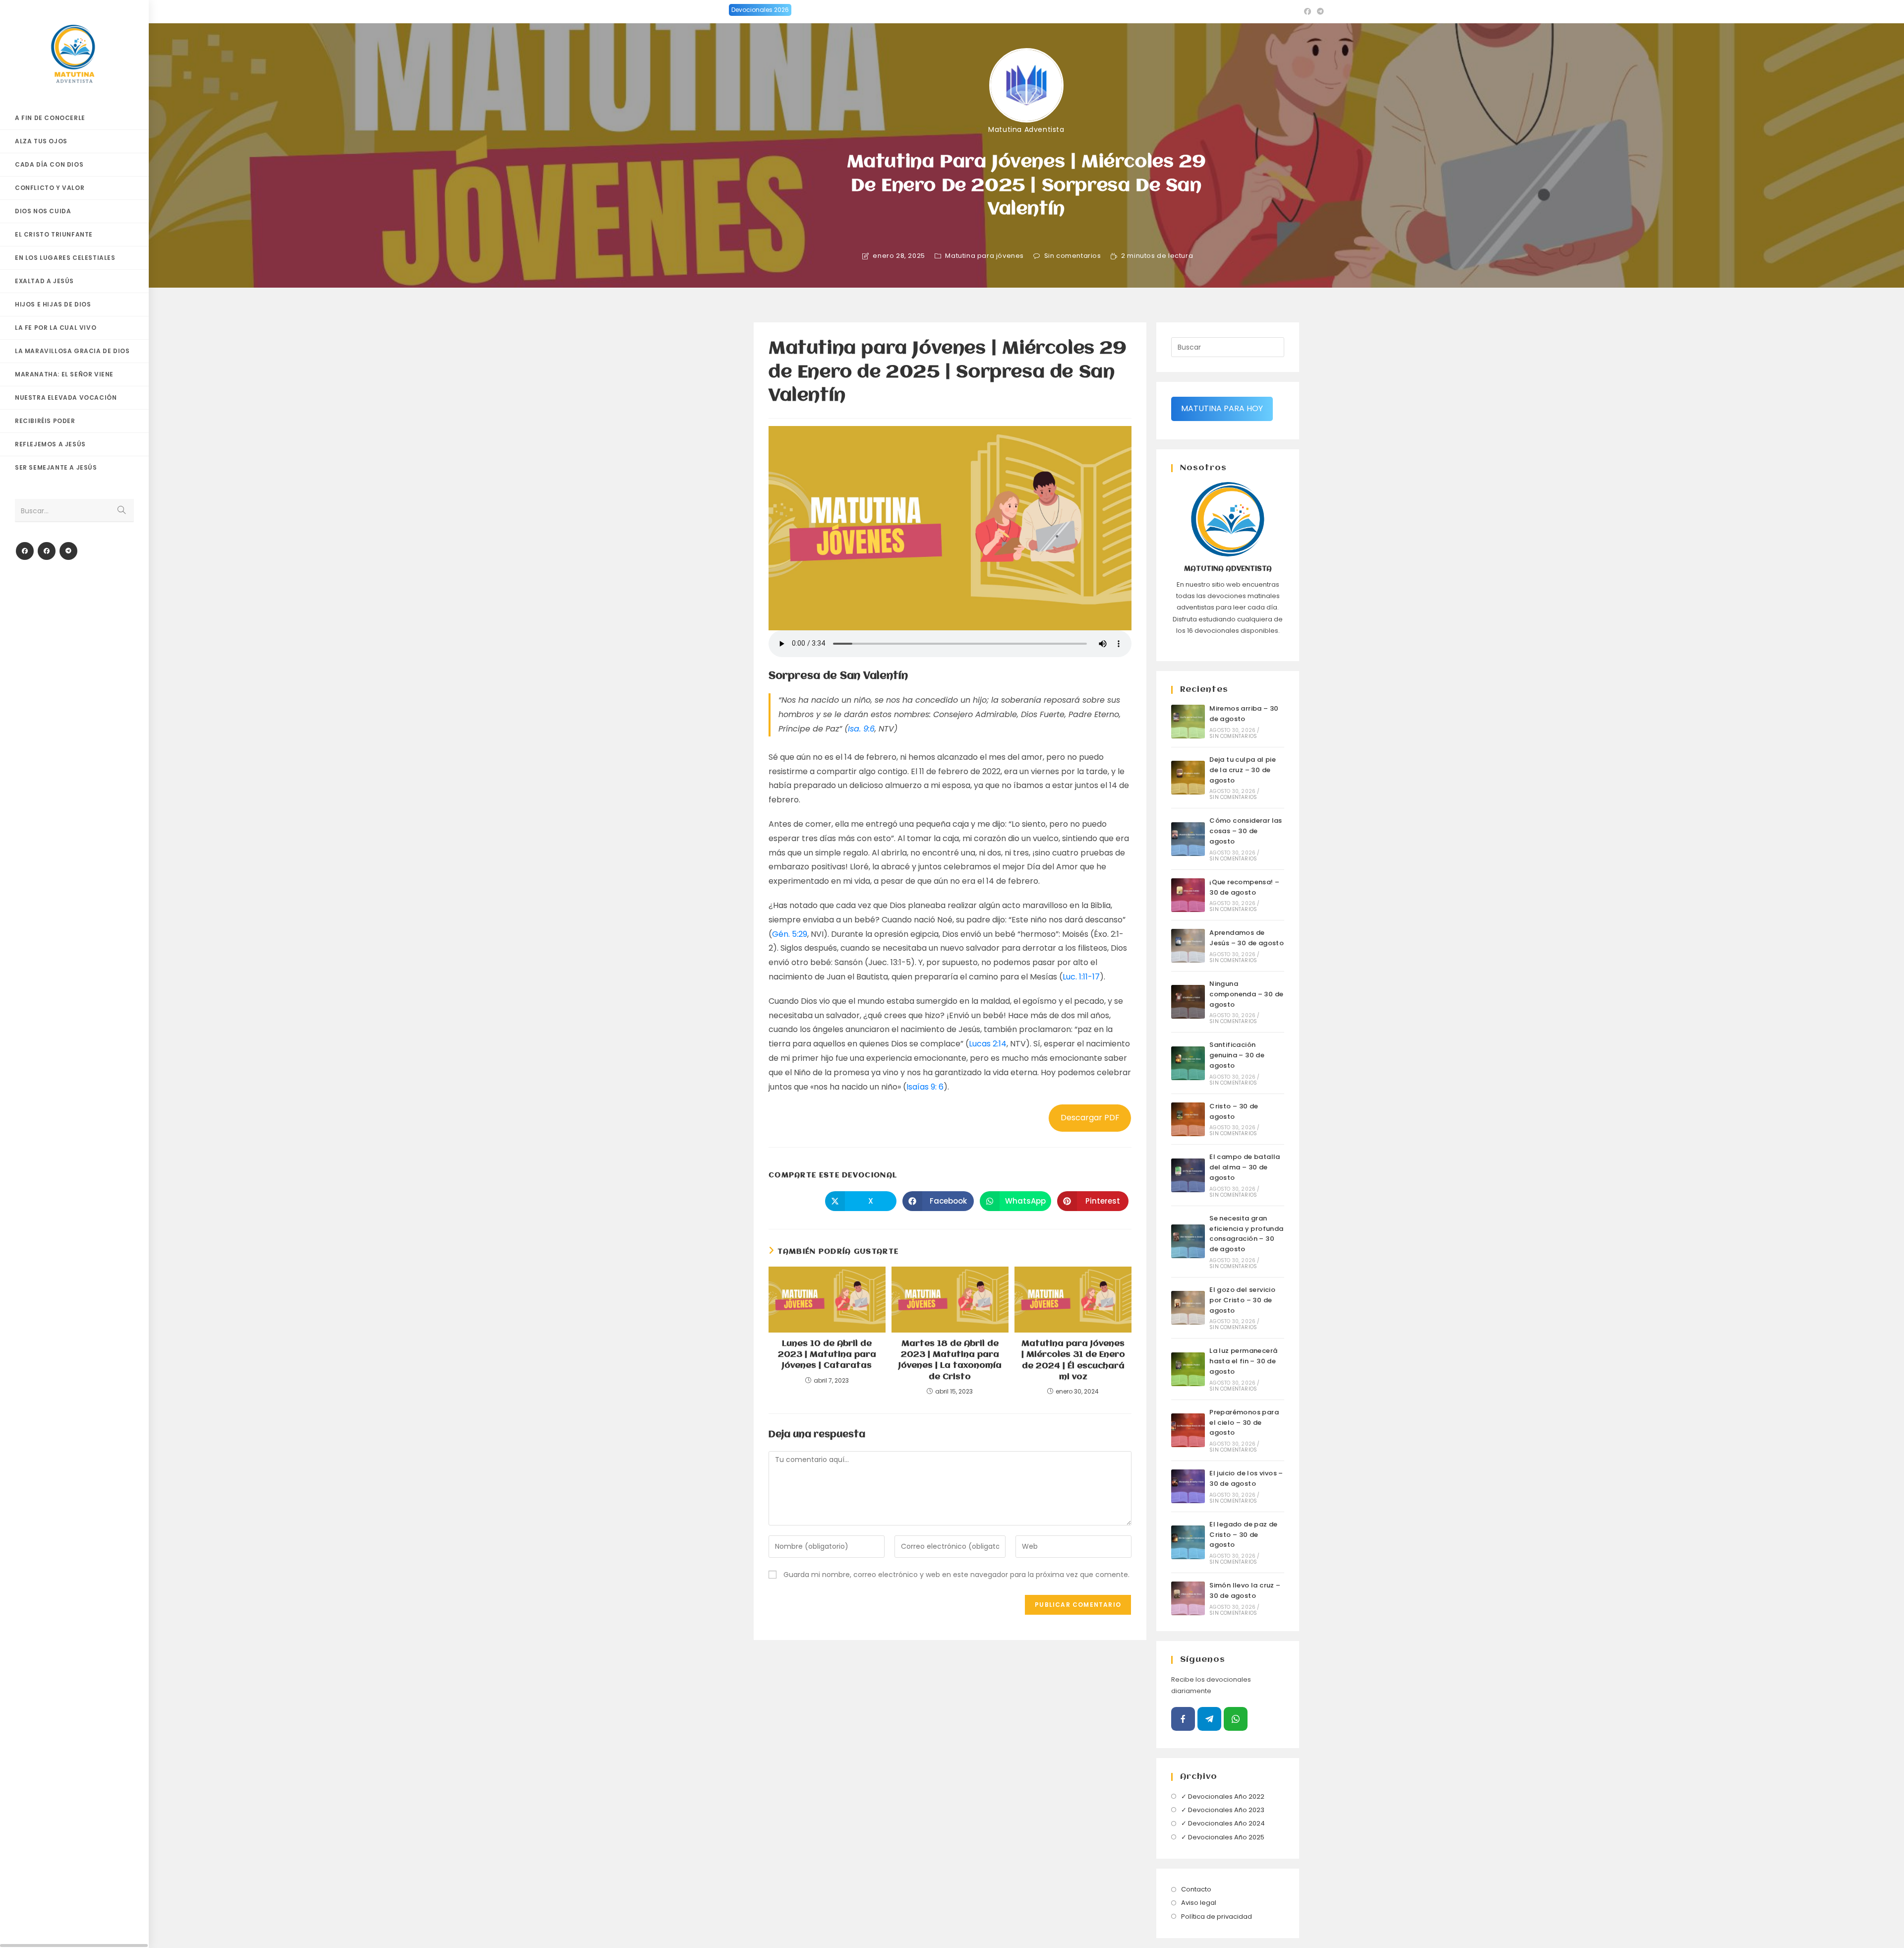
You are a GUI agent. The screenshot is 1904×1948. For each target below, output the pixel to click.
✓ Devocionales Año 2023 (1223, 1810)
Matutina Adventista (1026, 129)
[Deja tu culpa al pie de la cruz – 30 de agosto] (1188, 778)
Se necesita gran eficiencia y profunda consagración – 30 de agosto (1246, 1234)
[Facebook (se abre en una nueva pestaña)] (1308, 11)
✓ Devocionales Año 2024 (1223, 1823)
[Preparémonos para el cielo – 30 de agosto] (1188, 1430)
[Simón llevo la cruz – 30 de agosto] (1188, 1598)
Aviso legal (1199, 1903)
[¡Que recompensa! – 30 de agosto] (1188, 895)
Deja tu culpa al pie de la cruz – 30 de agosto (1243, 770)
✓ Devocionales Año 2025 (1223, 1837)
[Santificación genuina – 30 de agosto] (1188, 1063)
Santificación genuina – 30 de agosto (1237, 1055)
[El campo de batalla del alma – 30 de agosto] (1188, 1175)
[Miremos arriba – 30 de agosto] (1188, 722)
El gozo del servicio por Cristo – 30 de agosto (1242, 1300)
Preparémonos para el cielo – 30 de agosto (1244, 1423)
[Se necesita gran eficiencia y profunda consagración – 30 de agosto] (1188, 1241)
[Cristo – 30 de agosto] (1188, 1119)
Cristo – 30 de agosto (1234, 1111)
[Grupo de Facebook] (47, 551)
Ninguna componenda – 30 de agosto (1246, 994)
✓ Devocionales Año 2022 (1223, 1796)
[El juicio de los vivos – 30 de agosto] (1188, 1486)
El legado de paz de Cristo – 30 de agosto (1244, 1535)
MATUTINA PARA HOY (1222, 408)
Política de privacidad (1217, 1917)
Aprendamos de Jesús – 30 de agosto (1247, 938)
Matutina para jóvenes (984, 256)
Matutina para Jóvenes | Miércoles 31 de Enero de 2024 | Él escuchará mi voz (1073, 1360)
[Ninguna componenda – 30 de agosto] (1188, 1002)
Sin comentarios (1073, 256)
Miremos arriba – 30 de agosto (1244, 714)
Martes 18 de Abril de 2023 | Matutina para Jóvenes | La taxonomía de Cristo (950, 1360)
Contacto (1196, 1889)
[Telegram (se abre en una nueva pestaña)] (1319, 11)
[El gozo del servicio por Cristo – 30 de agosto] (1188, 1308)
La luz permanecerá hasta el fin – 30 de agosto (1243, 1361)
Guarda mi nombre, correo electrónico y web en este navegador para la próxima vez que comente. (956, 1575)
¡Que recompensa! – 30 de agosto (1244, 887)
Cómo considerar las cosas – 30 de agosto (1246, 831)
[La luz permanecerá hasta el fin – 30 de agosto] (1188, 1369)
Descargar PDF (1090, 1118)
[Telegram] (68, 551)
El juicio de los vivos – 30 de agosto (1246, 1478)
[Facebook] (25, 551)
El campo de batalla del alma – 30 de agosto (1245, 1167)
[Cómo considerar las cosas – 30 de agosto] (1188, 839)
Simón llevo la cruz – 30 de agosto (1245, 1590)
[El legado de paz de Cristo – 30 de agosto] (1188, 1542)
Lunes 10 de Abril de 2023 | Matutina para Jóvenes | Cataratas (827, 1355)
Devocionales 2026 (760, 10)
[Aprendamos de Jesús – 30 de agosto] (1188, 946)
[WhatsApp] (1236, 1719)
